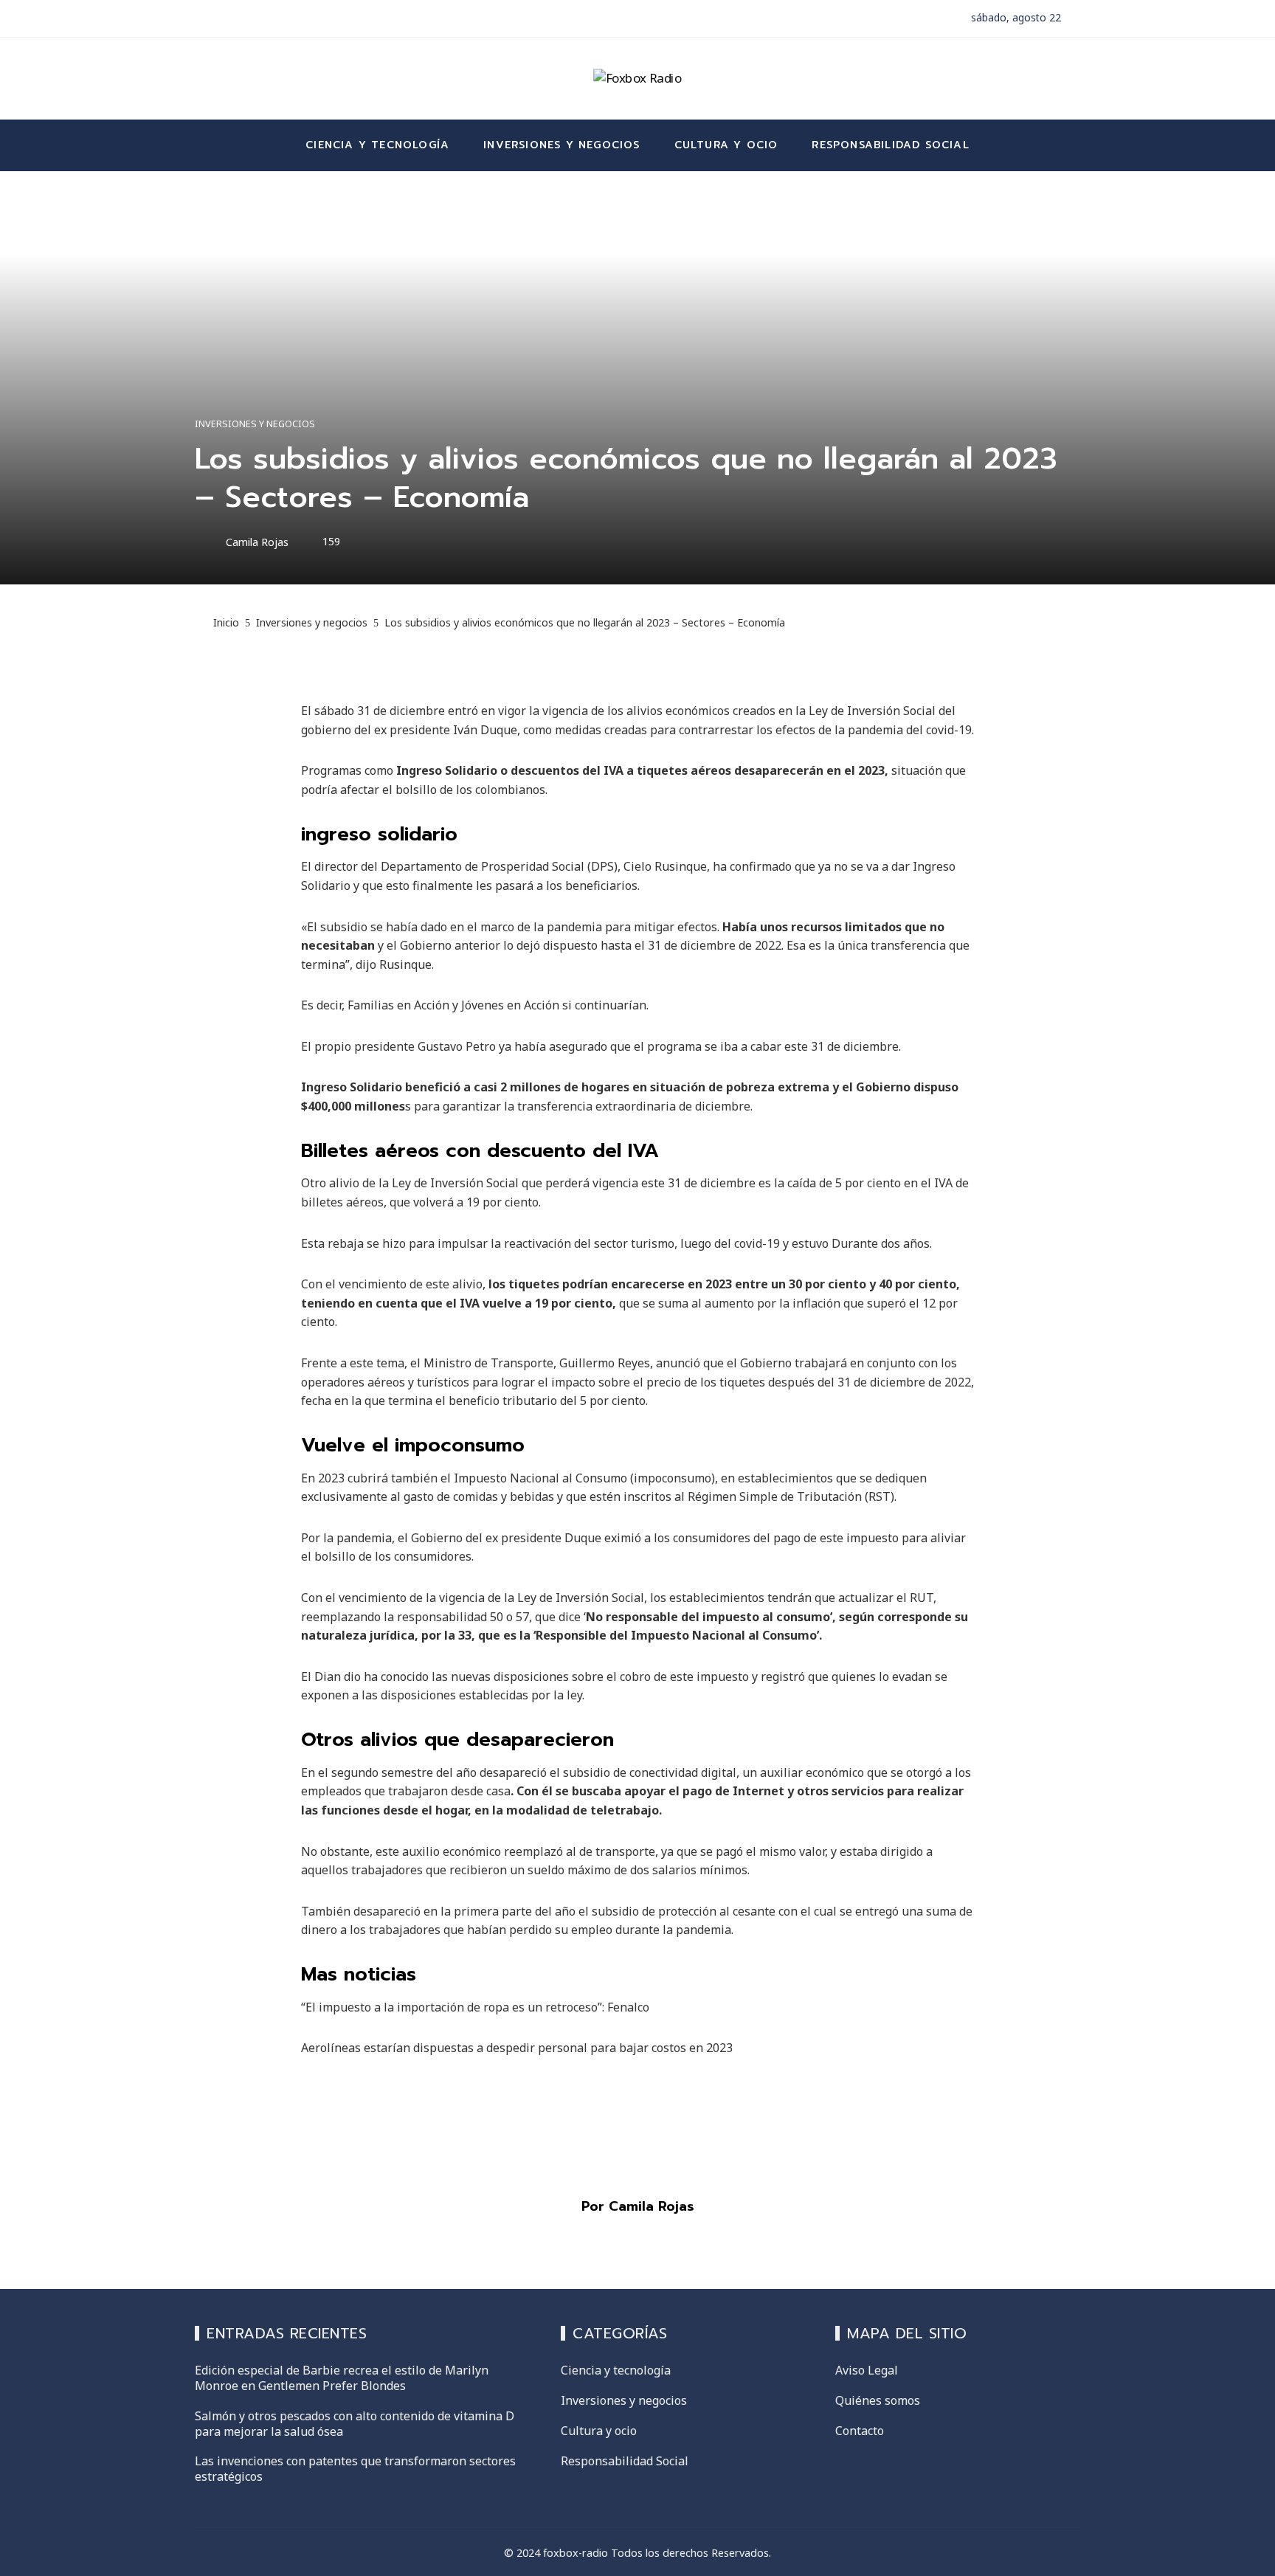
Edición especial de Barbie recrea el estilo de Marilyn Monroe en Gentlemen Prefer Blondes (342, 2378)
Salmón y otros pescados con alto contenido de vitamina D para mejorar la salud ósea (355, 2424)
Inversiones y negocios (255, 424)
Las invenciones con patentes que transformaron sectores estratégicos (355, 2469)
